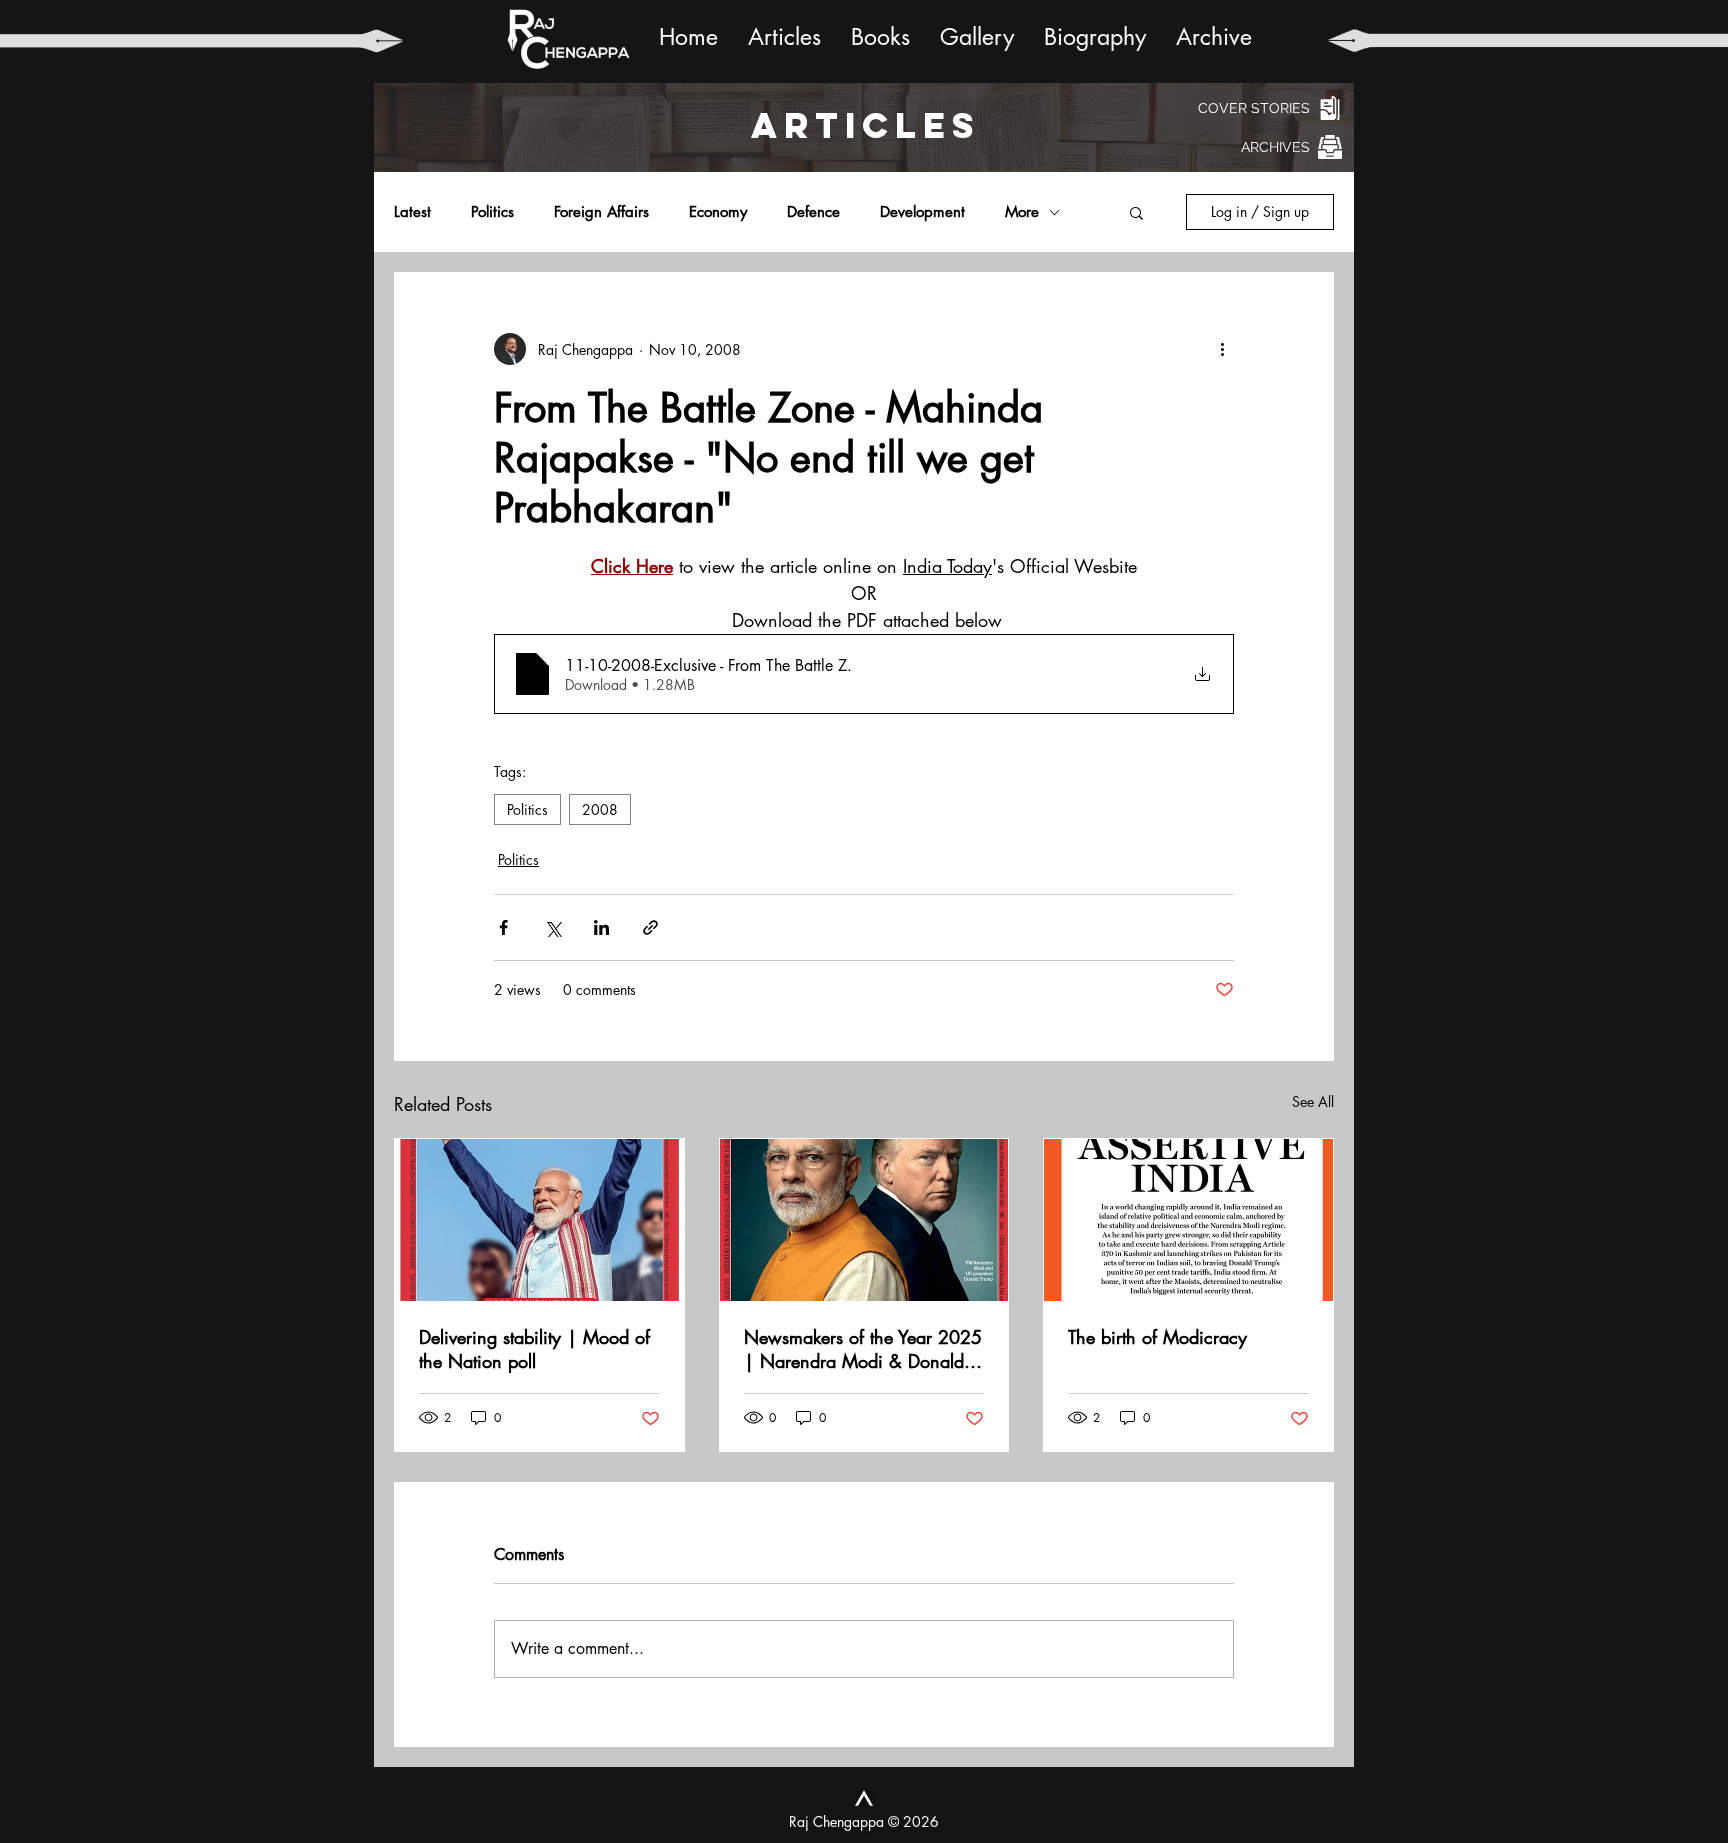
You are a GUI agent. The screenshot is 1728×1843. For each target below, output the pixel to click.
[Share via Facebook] (503, 927)
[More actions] (1222, 349)
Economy (718, 212)
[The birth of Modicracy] (1188, 1220)
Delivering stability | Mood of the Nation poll (534, 1349)
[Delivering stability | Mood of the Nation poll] (539, 1220)
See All (1313, 1101)
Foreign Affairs (601, 212)
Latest (412, 212)
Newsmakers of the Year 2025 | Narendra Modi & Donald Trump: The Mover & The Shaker (863, 1349)
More (1022, 212)
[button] (1136, 212)
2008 (600, 809)
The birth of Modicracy (1157, 1337)
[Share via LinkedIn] (601, 927)
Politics (492, 212)
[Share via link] (650, 927)
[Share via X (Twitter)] (552, 927)
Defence (813, 212)
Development (922, 212)
